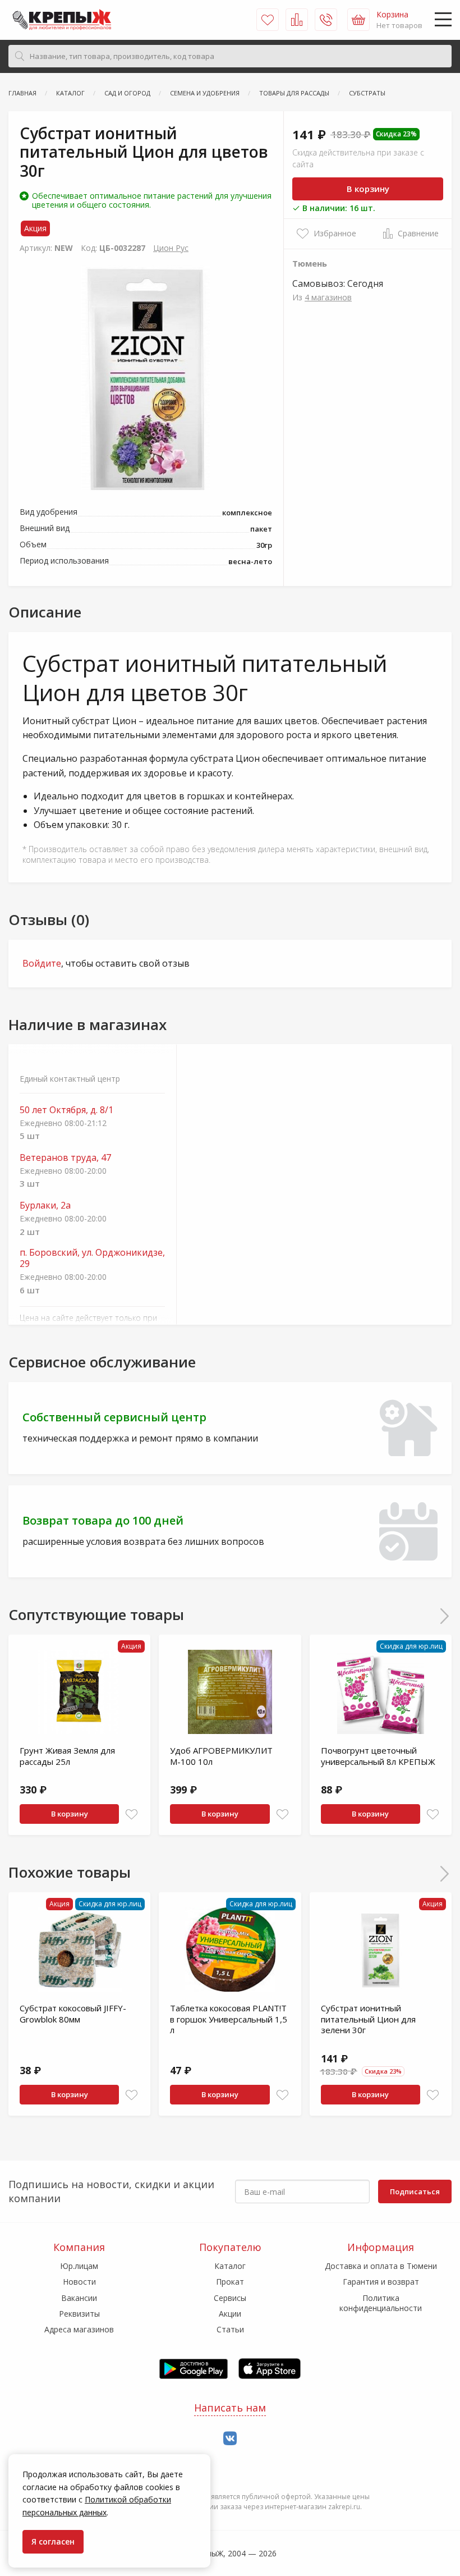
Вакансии (79, 2298)
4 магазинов (328, 297)
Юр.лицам (79, 2266)
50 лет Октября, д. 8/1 (66, 1110)
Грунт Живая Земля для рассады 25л (67, 1756)
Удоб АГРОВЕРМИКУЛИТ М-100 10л (221, 1756)
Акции (230, 2314)
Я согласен (53, 2541)
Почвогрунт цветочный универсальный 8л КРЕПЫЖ (378, 1756)
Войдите (42, 963)
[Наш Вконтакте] (230, 2439)
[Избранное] (268, 20)
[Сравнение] (297, 20)
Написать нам (230, 2408)
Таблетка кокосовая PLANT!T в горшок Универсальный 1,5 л (229, 2019)
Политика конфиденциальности (381, 2303)
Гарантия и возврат (381, 2282)
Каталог (230, 2266)
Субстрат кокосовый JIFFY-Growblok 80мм (73, 2014)
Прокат (230, 2282)
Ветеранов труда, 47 (65, 1158)
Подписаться (415, 2191)
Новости (79, 2282)
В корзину (368, 189)
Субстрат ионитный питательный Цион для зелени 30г (368, 2019)
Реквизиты (79, 2314)
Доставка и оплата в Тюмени (381, 2266)
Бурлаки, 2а (45, 1205)
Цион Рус (171, 248)
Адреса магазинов (79, 2329)
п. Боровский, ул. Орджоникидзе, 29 (92, 1259)
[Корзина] (358, 20)
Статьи (230, 2329)
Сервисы (230, 2298)
